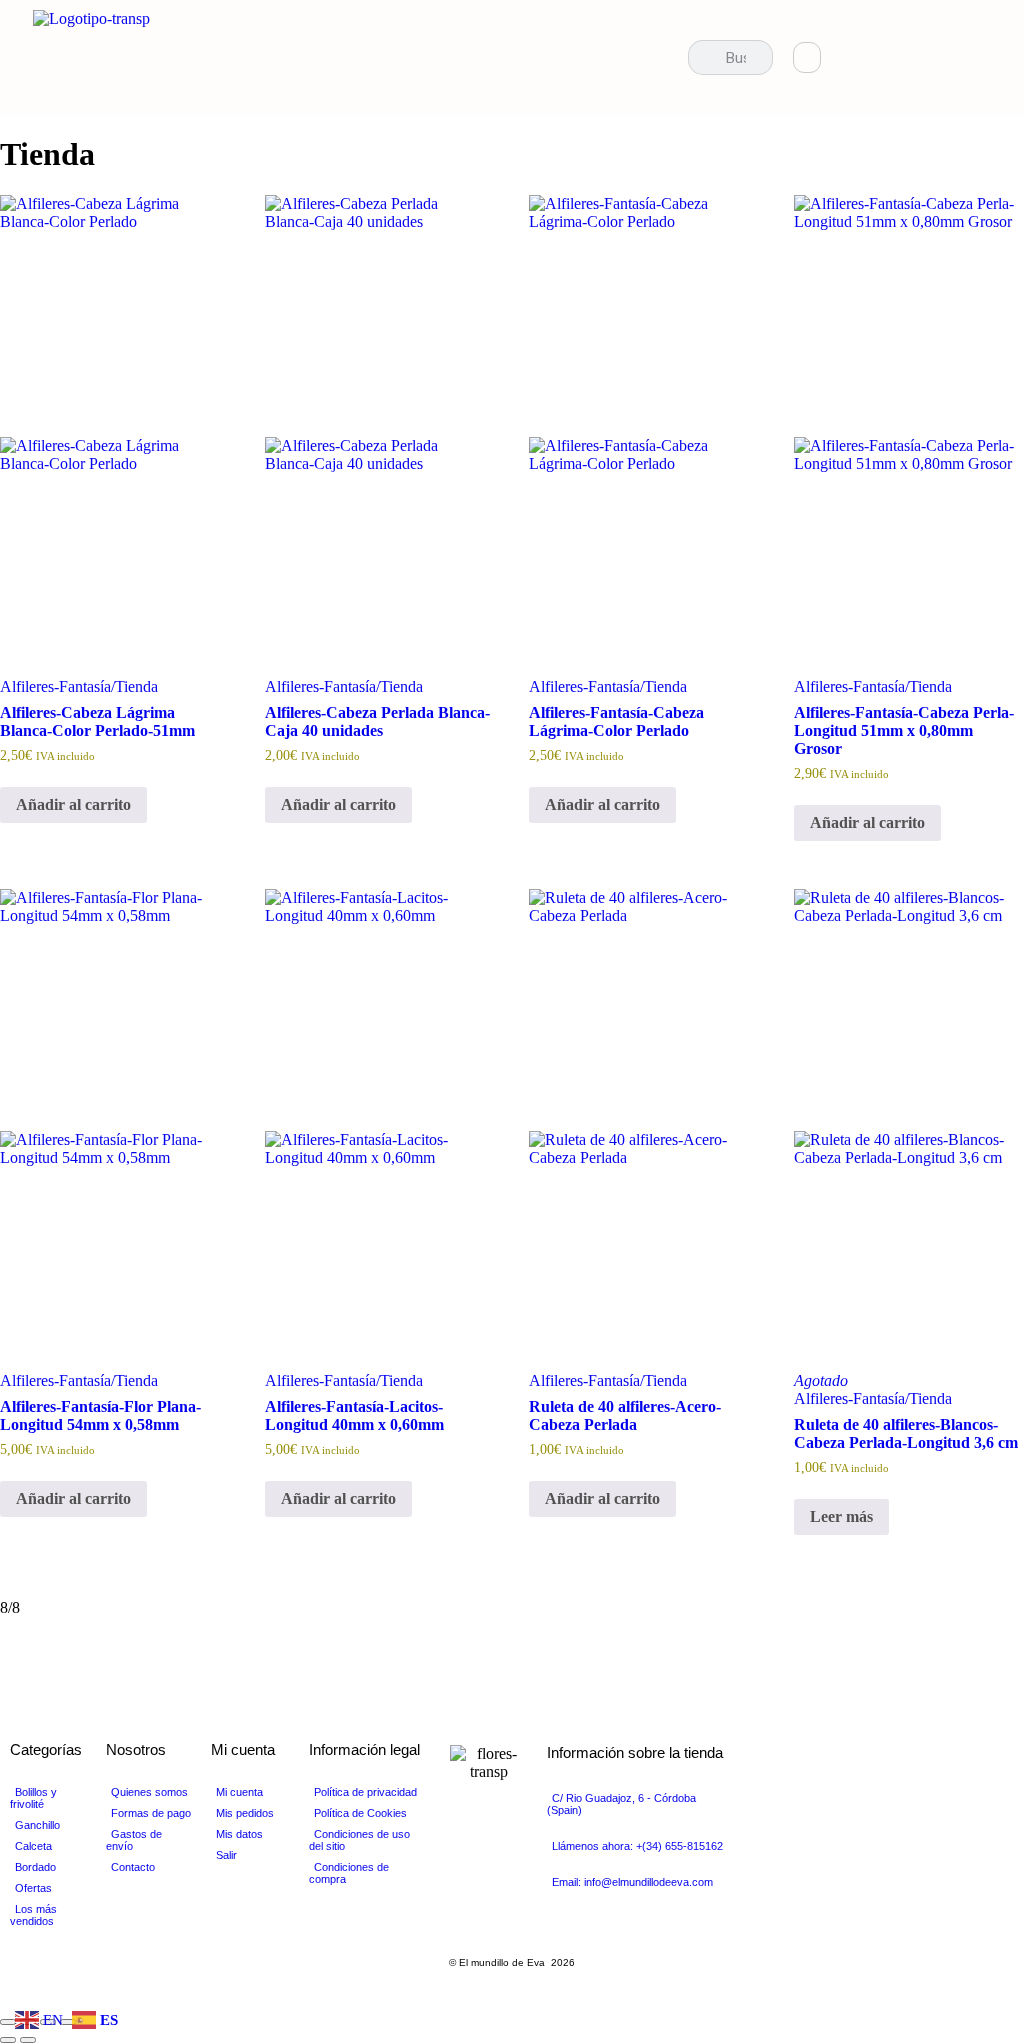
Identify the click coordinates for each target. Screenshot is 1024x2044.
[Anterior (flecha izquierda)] (8, 2040)
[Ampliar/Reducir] (8, 2022)
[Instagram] (984, 58)
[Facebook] (848, 58)
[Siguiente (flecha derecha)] (28, 2040)
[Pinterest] (950, 58)
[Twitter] (882, 58)
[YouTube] (916, 58)
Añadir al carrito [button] (73, 804)
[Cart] (807, 57)
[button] (654, 57)
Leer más (841, 1516)
